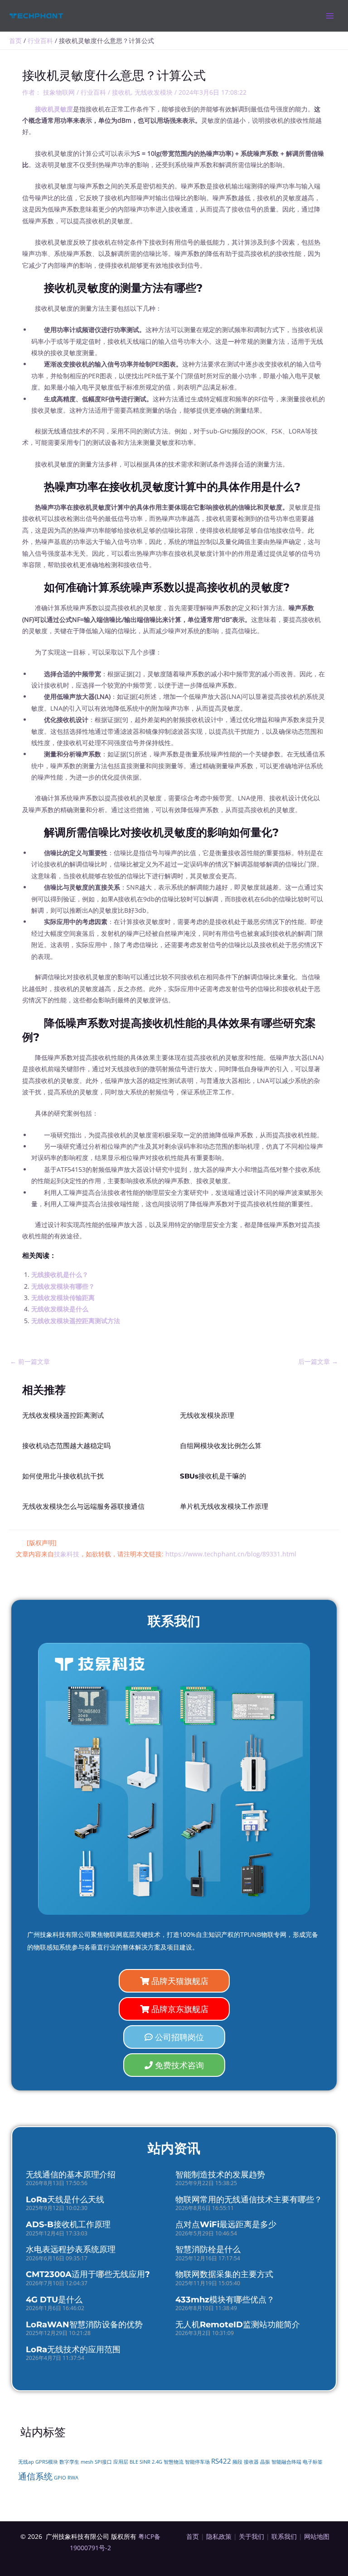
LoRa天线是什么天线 (65, 2200)
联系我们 (284, 2536)
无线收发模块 (154, 92)
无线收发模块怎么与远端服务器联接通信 (83, 1507)
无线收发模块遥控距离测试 (63, 1416)
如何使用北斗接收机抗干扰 (63, 1476)
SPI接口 (103, 2462)
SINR (145, 2462)
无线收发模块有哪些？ (63, 1286)
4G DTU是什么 (54, 2300)
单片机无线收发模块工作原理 (224, 1507)
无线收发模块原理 (207, 1416)
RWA (73, 2478)
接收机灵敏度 (54, 109)
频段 (237, 2462)
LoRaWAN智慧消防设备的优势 (84, 2325)
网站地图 (317, 2536)
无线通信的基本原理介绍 (71, 2175)
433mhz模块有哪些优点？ (225, 2300)
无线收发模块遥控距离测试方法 (76, 1321)
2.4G (157, 2462)
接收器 (251, 2462)
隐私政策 (219, 2536)
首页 (193, 2536)
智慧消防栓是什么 (208, 2249)
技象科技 (67, 1554)
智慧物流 (174, 2462)
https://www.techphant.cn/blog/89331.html (231, 1554)
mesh (87, 2462)
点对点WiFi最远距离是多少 (226, 2225)
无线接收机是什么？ (60, 1274)
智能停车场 (197, 2462)
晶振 (265, 2462)
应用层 (121, 2462)
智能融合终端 (286, 2462)
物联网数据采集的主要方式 (224, 2274)
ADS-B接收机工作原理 (68, 2225)
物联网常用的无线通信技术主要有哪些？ (249, 2200)
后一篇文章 (318, 1361)
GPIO (60, 2478)
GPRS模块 (47, 2462)
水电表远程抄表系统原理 (71, 2249)
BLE (134, 2462)
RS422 (221, 2461)
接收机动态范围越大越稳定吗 (66, 1446)
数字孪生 (69, 2462)
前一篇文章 (30, 1361)
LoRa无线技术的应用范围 (73, 2350)
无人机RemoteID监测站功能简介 (238, 2325)
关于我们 (251, 2536)
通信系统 (35, 2476)
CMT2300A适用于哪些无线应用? (88, 2274)
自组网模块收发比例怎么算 (221, 1446)
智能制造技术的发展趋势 (220, 2175)
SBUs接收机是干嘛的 (213, 1476)
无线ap (26, 2462)
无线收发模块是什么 (60, 1309)
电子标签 (313, 2462)
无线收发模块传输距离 (63, 1298)
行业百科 (93, 92)
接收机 (121, 92)
